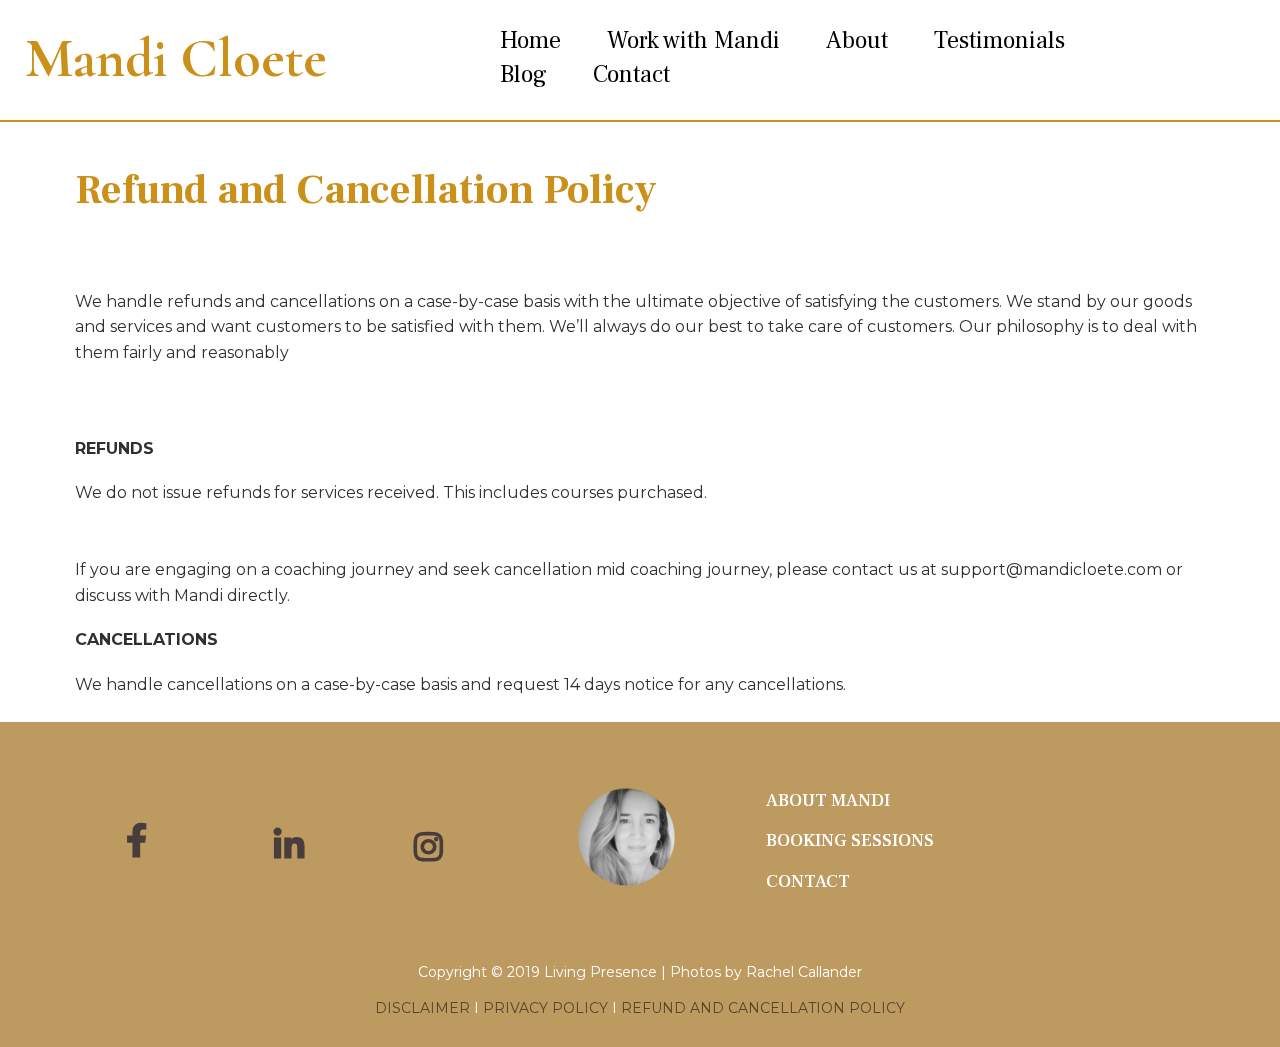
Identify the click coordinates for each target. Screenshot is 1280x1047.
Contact (631, 74)
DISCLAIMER (422, 1008)
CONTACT (808, 881)
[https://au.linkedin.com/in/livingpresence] (294, 847)
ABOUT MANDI (828, 800)
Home (530, 40)
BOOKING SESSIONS (850, 840)
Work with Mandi (693, 40)
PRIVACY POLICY (545, 1008)
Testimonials (999, 40)
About (857, 40)
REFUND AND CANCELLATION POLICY (763, 1008)
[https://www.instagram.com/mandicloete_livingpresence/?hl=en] (433, 837)
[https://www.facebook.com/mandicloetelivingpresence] (141, 842)
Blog (523, 74)
